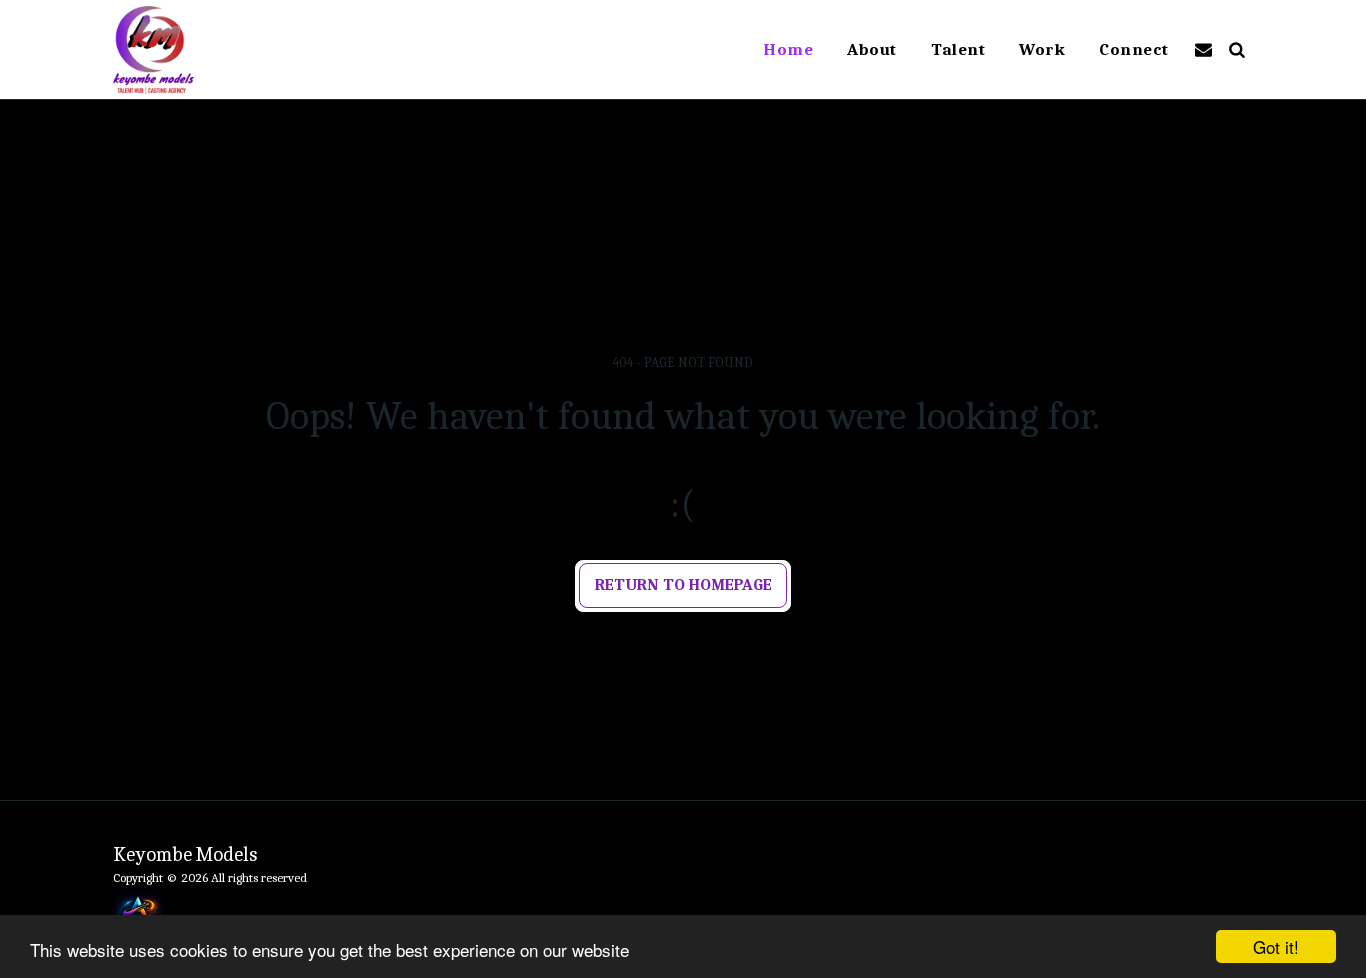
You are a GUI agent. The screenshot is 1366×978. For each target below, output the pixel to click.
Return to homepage (683, 584)
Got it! (1276, 946)
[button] (1203, 49)
